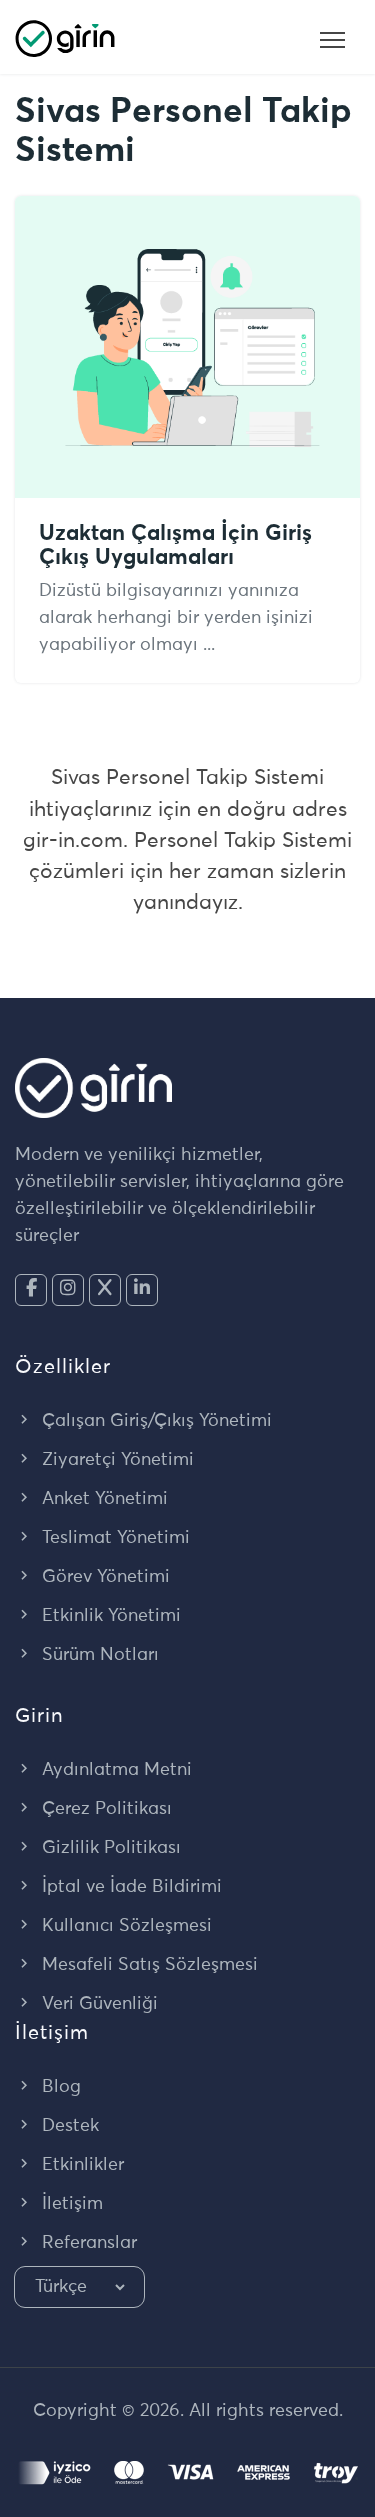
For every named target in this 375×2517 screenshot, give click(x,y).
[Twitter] (105, 1290)
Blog (59, 2087)
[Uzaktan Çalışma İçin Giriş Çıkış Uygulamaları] (187, 346)
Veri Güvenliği (97, 2004)
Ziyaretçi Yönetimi (115, 1460)
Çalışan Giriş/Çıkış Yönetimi (154, 1421)
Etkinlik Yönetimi (109, 1616)
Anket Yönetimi (102, 1499)
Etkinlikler (80, 2165)
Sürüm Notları (98, 1655)
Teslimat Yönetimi (113, 1538)
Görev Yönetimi (103, 1577)
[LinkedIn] (142, 1290)
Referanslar (87, 2243)
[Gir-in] (65, 37)
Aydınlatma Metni (114, 1770)
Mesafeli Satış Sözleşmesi (147, 1965)
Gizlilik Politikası (109, 1848)
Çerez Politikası (104, 1809)
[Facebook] (31, 1290)
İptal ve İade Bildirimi (129, 1887)
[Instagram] (68, 1290)
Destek (68, 2126)
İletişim (70, 2204)
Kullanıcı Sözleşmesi (124, 1926)
